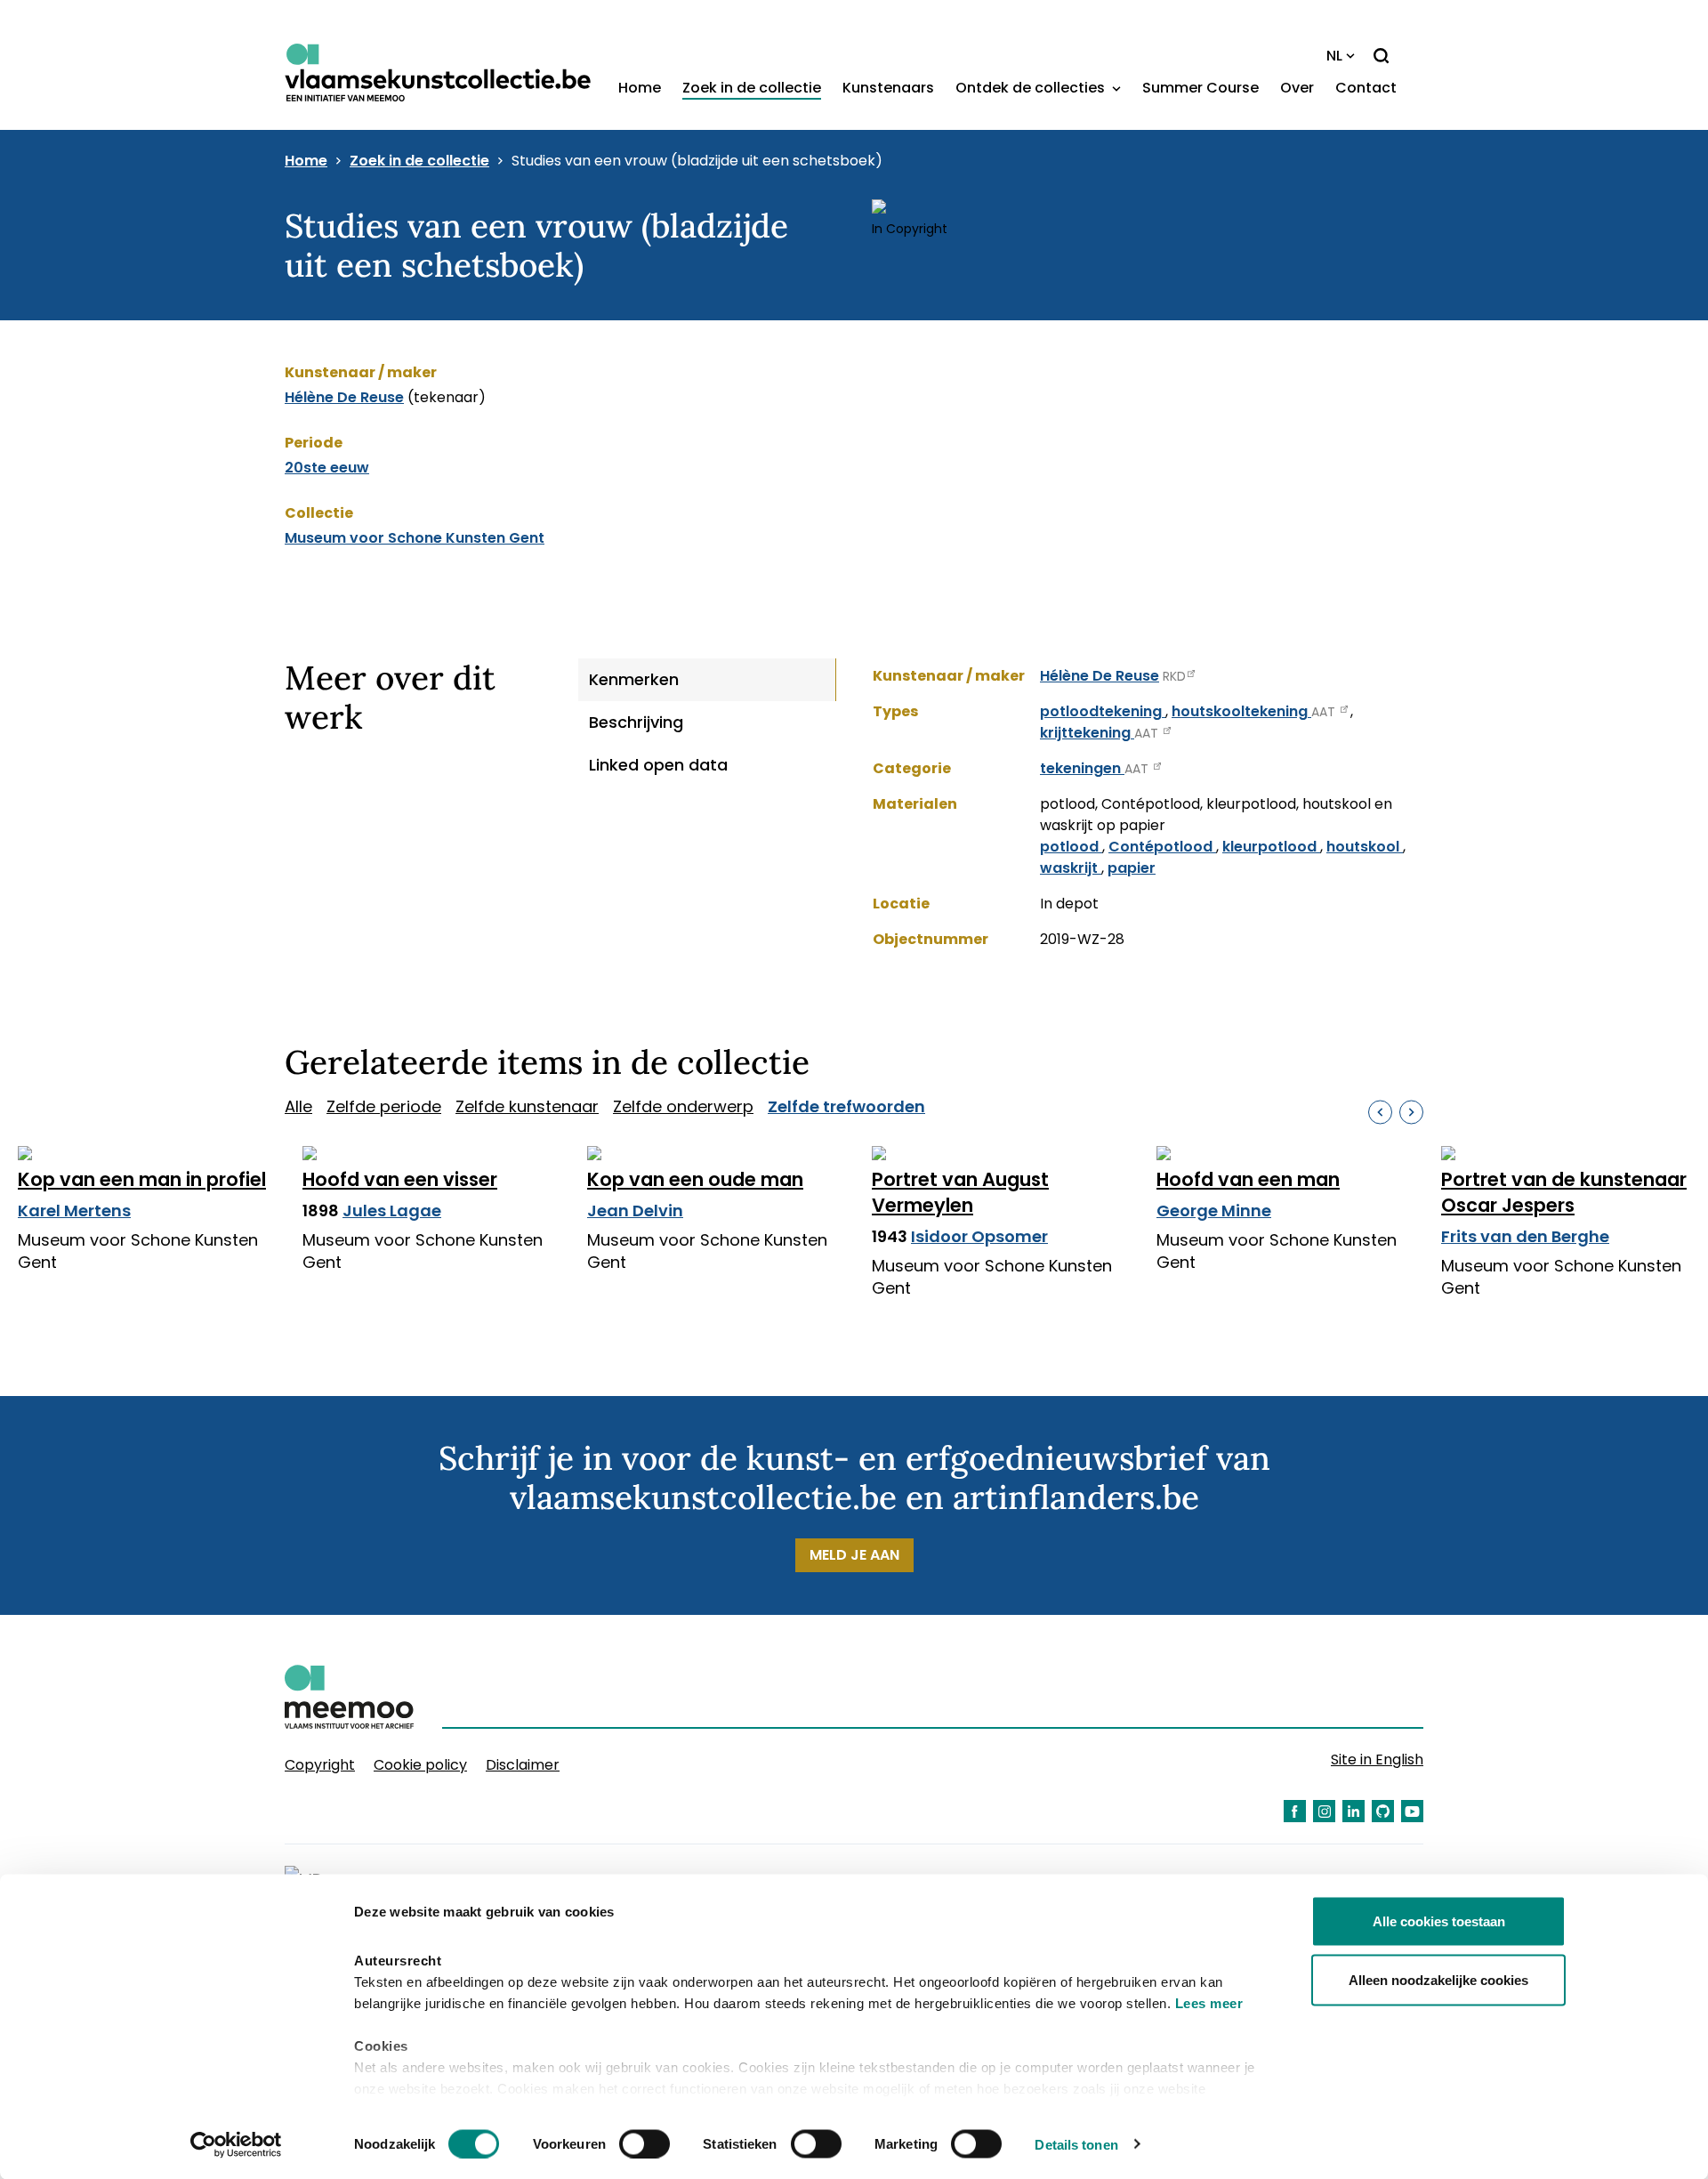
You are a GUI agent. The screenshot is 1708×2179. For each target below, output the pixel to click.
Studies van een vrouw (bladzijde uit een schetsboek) (697, 161)
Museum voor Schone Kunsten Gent (415, 538)
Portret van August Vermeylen (960, 1192)
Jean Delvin (635, 1211)
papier (1132, 868)
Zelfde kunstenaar (527, 1106)
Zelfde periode (384, 1106)
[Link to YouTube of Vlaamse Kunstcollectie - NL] (1412, 1811)
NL (1334, 56)
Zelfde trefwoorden (846, 1106)
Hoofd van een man (1248, 1179)
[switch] (645, 2143)
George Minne (1214, 1211)
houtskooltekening (1241, 711)
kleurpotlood (1271, 847)
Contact (1366, 88)
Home (640, 88)
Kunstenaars (888, 88)
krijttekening (1087, 733)
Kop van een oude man (695, 1179)
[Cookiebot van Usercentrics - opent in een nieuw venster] (236, 2144)
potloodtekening (1103, 711)
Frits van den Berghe (1525, 1236)
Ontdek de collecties (1032, 88)
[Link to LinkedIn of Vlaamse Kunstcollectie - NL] (1354, 1811)
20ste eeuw (327, 468)
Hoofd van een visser (400, 1179)
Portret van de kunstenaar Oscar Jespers (1564, 1192)
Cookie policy (420, 1765)
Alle (298, 1106)
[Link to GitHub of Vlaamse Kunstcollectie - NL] (1383, 1811)
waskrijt (1071, 868)
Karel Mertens (74, 1211)
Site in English (1377, 1759)
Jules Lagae (392, 1211)
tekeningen (1082, 768)
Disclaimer (523, 1765)
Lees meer (1209, 2003)
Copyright (320, 1765)
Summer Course (1200, 88)
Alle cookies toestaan (1439, 1921)
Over (1297, 88)
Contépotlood (1162, 847)
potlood (1071, 847)
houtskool (1365, 847)
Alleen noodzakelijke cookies (1438, 1979)
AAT (1325, 712)
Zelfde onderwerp (683, 1106)
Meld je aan (854, 1555)
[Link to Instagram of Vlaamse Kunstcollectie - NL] (1324, 1811)
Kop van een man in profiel (142, 1179)
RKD (1174, 676)
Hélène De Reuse (344, 397)
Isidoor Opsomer (979, 1236)
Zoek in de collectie (752, 88)
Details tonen (1076, 2144)
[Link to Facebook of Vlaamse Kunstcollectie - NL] (1295, 1811)
